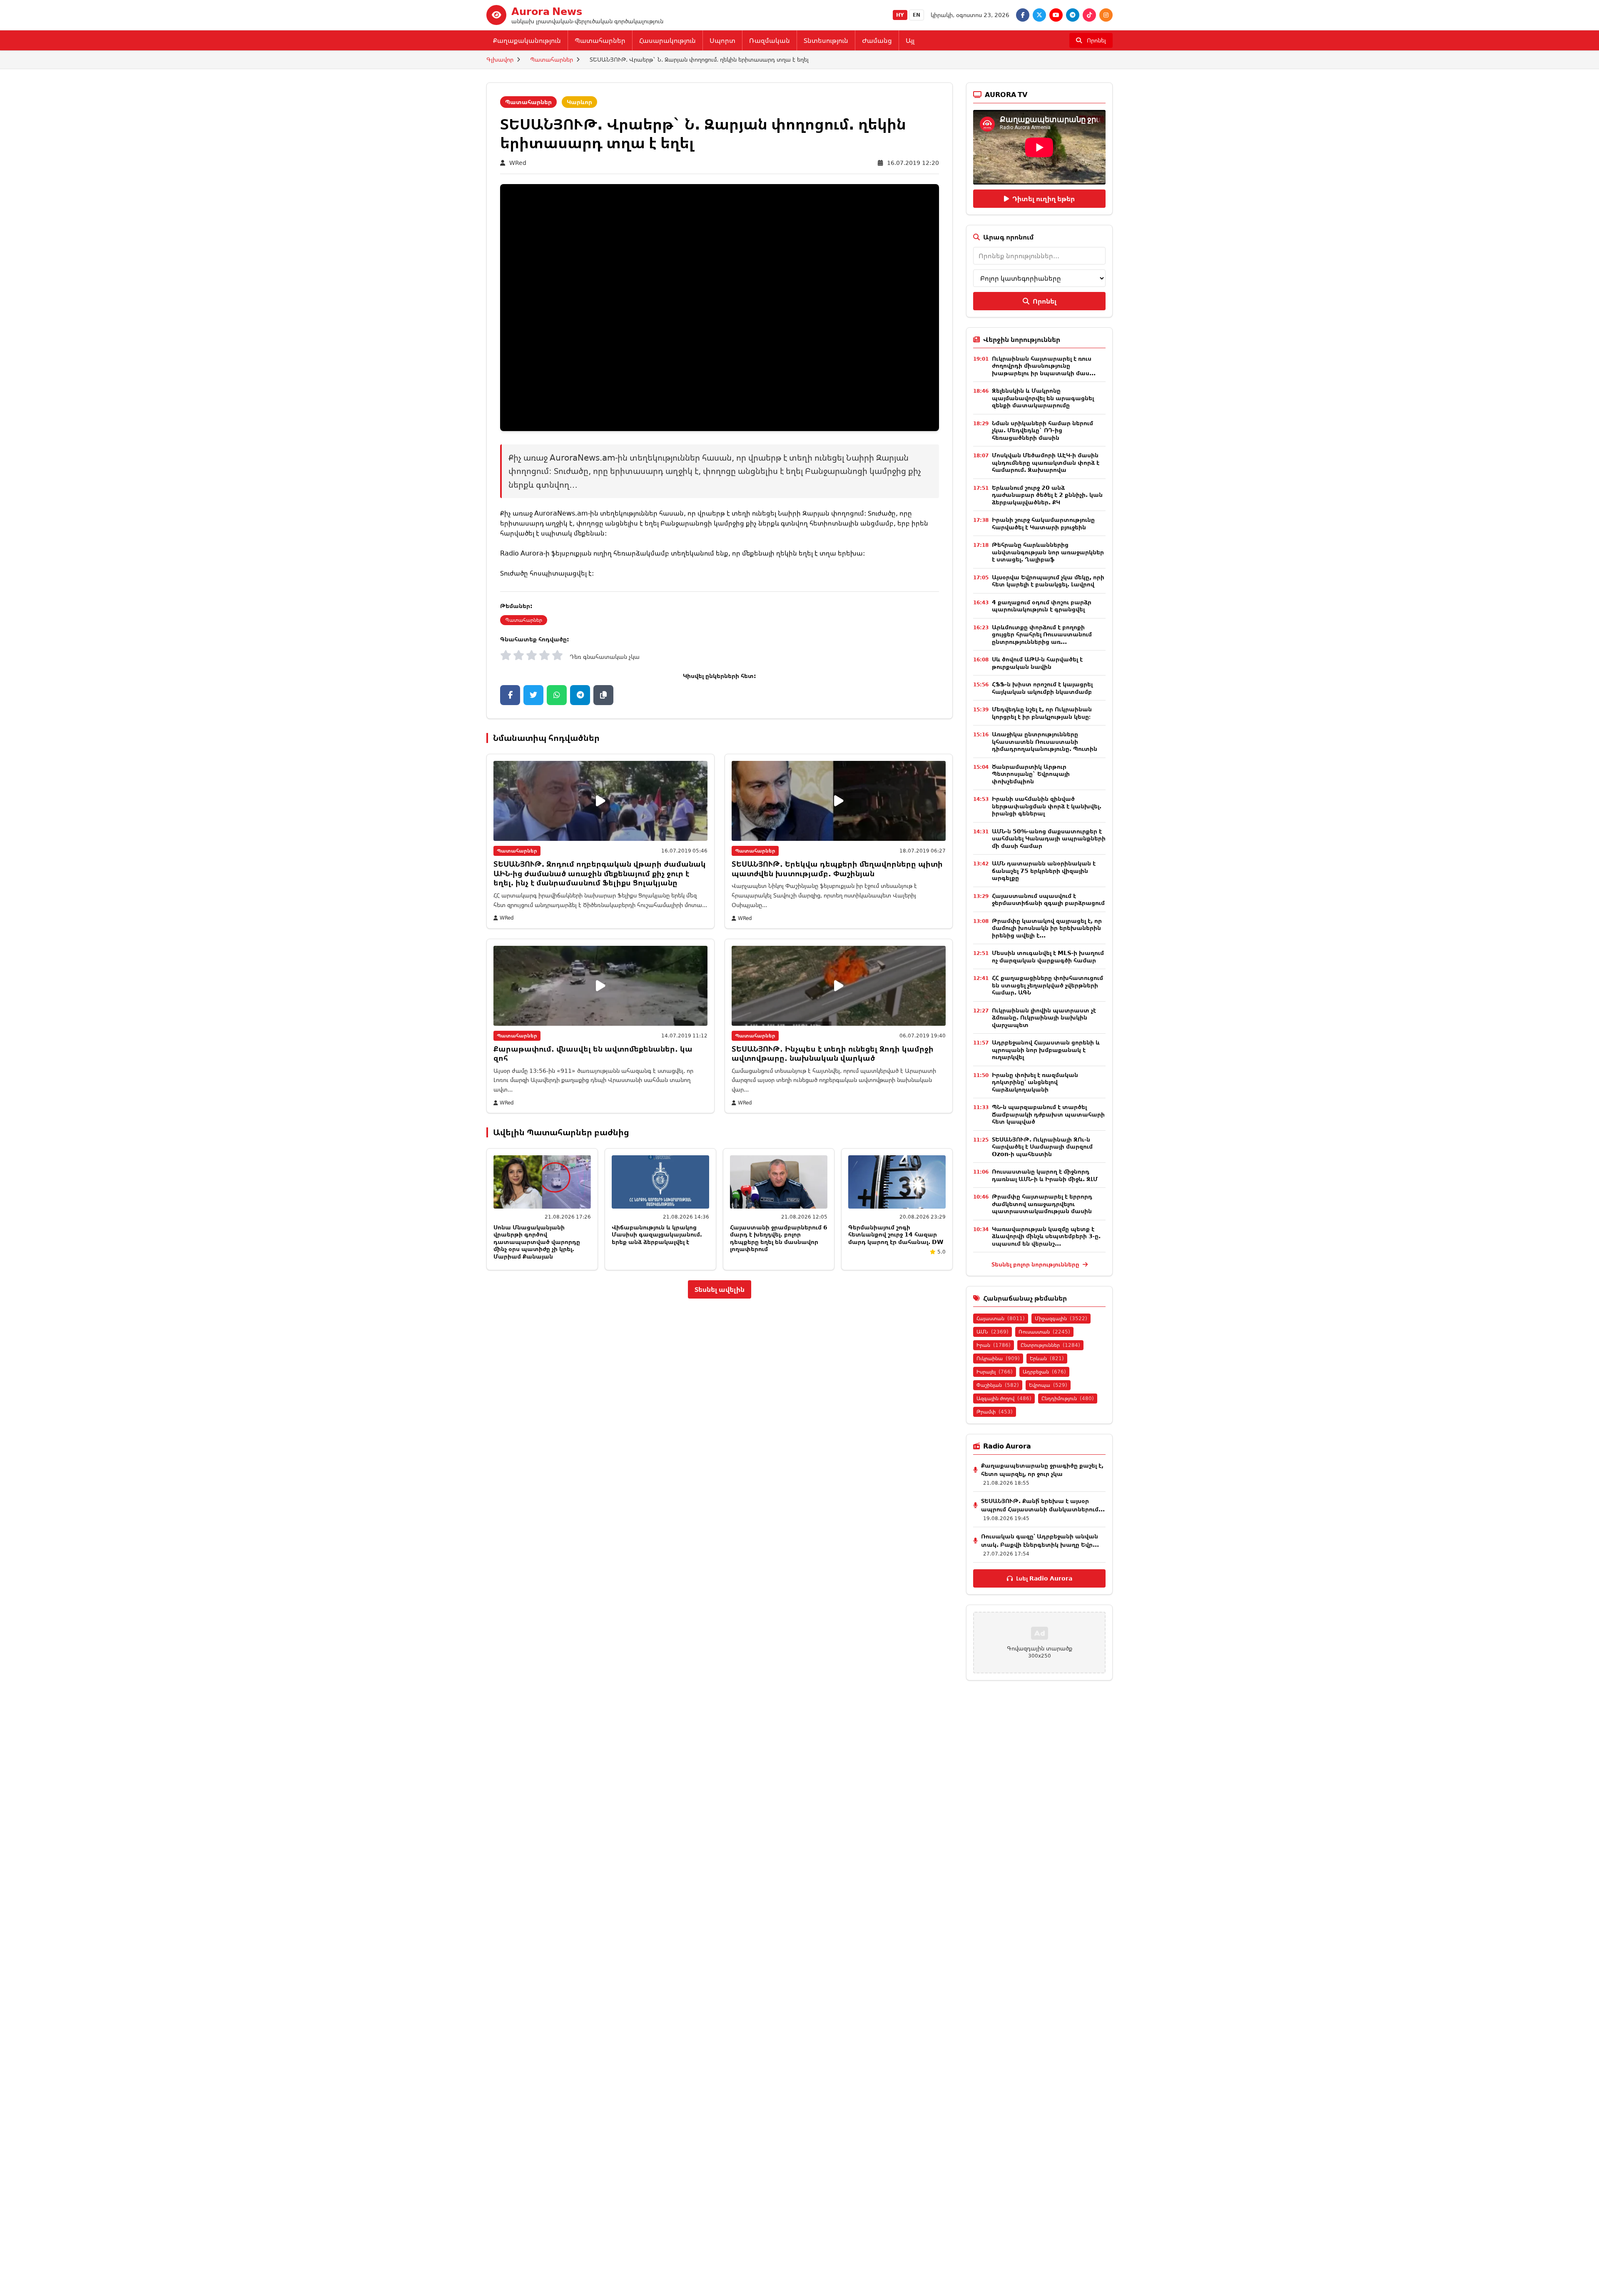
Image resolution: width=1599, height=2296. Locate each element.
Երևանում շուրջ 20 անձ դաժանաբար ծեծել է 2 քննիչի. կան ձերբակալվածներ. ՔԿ (1047, 495)
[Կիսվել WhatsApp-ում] (557, 695)
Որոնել (1045, 301)
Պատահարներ (600, 40)
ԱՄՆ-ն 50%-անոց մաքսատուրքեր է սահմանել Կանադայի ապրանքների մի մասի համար (1049, 838)
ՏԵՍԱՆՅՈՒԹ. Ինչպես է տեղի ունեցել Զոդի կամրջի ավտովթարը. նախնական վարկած (833, 1053)
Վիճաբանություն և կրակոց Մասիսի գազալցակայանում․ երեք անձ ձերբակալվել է (657, 1234)
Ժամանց (877, 40)
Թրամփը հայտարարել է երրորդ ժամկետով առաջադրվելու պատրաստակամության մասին (1042, 1204)
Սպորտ (722, 40)
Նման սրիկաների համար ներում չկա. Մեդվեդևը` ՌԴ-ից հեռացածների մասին (1042, 430)
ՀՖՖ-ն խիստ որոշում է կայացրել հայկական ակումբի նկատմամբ (1042, 688)
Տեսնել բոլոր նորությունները (1036, 1264)
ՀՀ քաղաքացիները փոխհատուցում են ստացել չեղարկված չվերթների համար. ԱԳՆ (1047, 985)
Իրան (994, 1345)
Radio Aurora (522, 553)
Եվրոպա (1048, 1385)
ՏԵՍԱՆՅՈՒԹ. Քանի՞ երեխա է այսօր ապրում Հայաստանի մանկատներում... (1043, 1505)
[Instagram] (1106, 15)
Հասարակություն (667, 40)
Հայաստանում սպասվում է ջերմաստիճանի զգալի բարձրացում (1048, 899)
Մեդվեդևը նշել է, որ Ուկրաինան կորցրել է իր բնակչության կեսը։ (1042, 713)
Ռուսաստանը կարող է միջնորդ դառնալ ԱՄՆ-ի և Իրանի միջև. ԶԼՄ (1045, 1175)
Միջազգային (1061, 1318)
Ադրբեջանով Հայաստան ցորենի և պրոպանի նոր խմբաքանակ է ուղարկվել (1046, 1050)
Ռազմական (770, 40)
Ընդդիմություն (1068, 1398)
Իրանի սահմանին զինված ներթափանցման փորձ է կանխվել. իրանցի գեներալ (1047, 806)
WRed (518, 163)
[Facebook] (1023, 15)
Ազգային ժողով (1004, 1398)
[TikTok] (1089, 15)
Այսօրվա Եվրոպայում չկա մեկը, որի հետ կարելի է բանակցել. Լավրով (1048, 581)
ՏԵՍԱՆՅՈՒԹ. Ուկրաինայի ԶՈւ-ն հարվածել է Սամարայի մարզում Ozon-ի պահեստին (1042, 1147)
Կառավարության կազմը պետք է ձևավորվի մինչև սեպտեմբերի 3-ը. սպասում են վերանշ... (1046, 1236)
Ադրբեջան (1044, 1372)
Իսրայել (995, 1372)
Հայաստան (1001, 1318)
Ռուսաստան (1044, 1332)
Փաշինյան (998, 1385)
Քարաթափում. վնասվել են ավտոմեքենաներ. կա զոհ (593, 1053)
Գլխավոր (500, 59)
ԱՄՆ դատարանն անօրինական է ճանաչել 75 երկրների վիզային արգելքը (1044, 870)
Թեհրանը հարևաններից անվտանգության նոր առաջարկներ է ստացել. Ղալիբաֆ (1048, 552)
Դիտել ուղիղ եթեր (1044, 199)
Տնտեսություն (826, 40)
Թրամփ (995, 1412)
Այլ (910, 40)
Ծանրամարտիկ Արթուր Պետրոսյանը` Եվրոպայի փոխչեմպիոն (1031, 774)
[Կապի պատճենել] (603, 695)
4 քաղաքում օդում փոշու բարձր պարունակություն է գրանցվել (1042, 606)
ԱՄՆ (993, 1332)
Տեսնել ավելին (720, 1289)
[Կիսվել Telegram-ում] (580, 695)
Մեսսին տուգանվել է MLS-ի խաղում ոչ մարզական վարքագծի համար (1048, 956)
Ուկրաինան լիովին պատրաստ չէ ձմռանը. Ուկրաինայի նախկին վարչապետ (1044, 1017)
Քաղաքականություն (527, 40)
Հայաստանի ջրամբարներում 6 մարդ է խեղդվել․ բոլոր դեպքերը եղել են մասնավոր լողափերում (779, 1238)
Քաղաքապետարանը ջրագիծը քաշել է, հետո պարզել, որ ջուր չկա (1042, 1470)
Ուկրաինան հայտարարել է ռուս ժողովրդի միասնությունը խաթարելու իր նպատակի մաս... (1044, 366)
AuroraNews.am (561, 513)
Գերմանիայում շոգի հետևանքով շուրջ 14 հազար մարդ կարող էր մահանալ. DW (896, 1234)
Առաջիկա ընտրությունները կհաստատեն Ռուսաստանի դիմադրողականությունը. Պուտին (1045, 741)
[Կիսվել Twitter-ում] (533, 695)
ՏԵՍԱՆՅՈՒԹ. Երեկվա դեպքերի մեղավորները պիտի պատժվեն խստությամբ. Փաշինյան (837, 869)
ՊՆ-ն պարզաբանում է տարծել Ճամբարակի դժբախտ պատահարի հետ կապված (1048, 1114)
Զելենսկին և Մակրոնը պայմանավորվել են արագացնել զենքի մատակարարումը (1043, 398)
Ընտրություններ (1050, 1345)
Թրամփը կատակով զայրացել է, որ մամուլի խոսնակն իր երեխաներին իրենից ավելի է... (1047, 928)
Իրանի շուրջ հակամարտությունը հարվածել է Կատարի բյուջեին (1043, 523)
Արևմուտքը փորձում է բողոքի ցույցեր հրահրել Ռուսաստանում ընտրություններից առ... (1042, 634)
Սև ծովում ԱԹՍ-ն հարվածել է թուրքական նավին (1037, 663)
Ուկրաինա (998, 1358)
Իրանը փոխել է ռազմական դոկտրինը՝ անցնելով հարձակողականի (1035, 1082)
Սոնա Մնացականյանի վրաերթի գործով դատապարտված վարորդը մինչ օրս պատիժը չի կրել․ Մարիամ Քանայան (537, 1242)
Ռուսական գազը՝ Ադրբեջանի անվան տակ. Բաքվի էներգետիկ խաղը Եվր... (1040, 1540)
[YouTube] (1056, 15)
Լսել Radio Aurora (1044, 1578)
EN (917, 15)
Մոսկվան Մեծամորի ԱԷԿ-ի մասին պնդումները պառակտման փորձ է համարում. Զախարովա (1046, 462)
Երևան (1047, 1358)
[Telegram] (1073, 15)
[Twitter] (1039, 15)
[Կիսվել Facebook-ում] (510, 695)
